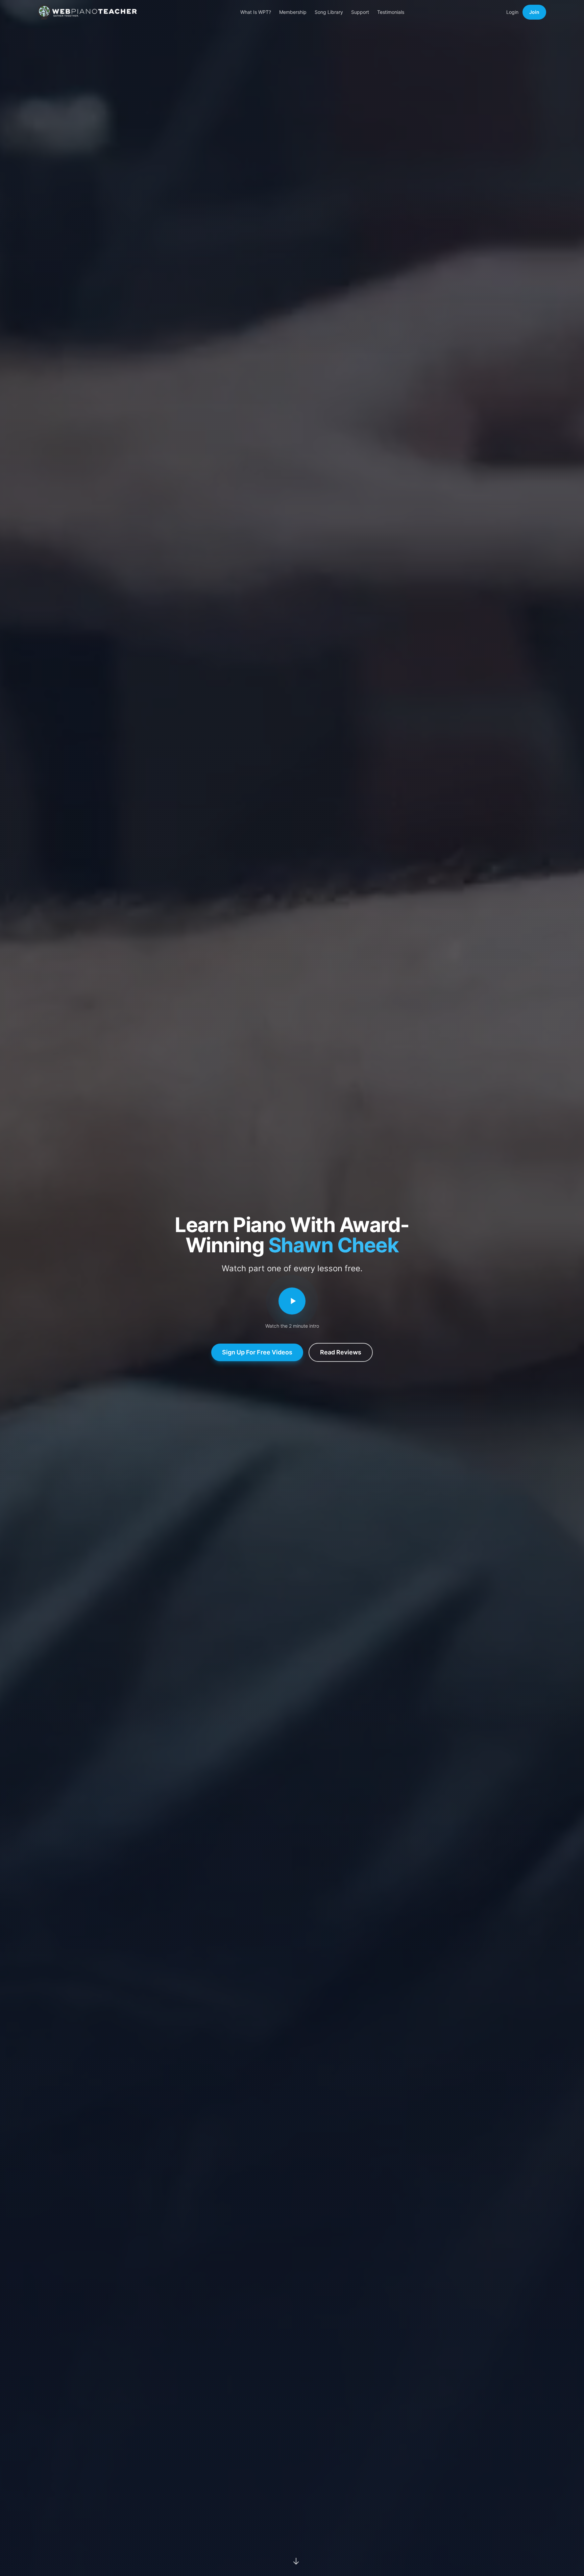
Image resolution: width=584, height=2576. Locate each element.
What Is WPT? (256, 12)
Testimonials (391, 12)
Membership (293, 12)
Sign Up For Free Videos (257, 1352)
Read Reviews (341, 1352)
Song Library (329, 12)
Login (512, 12)
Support (360, 12)
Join (534, 12)
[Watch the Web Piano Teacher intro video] (292, 1301)
